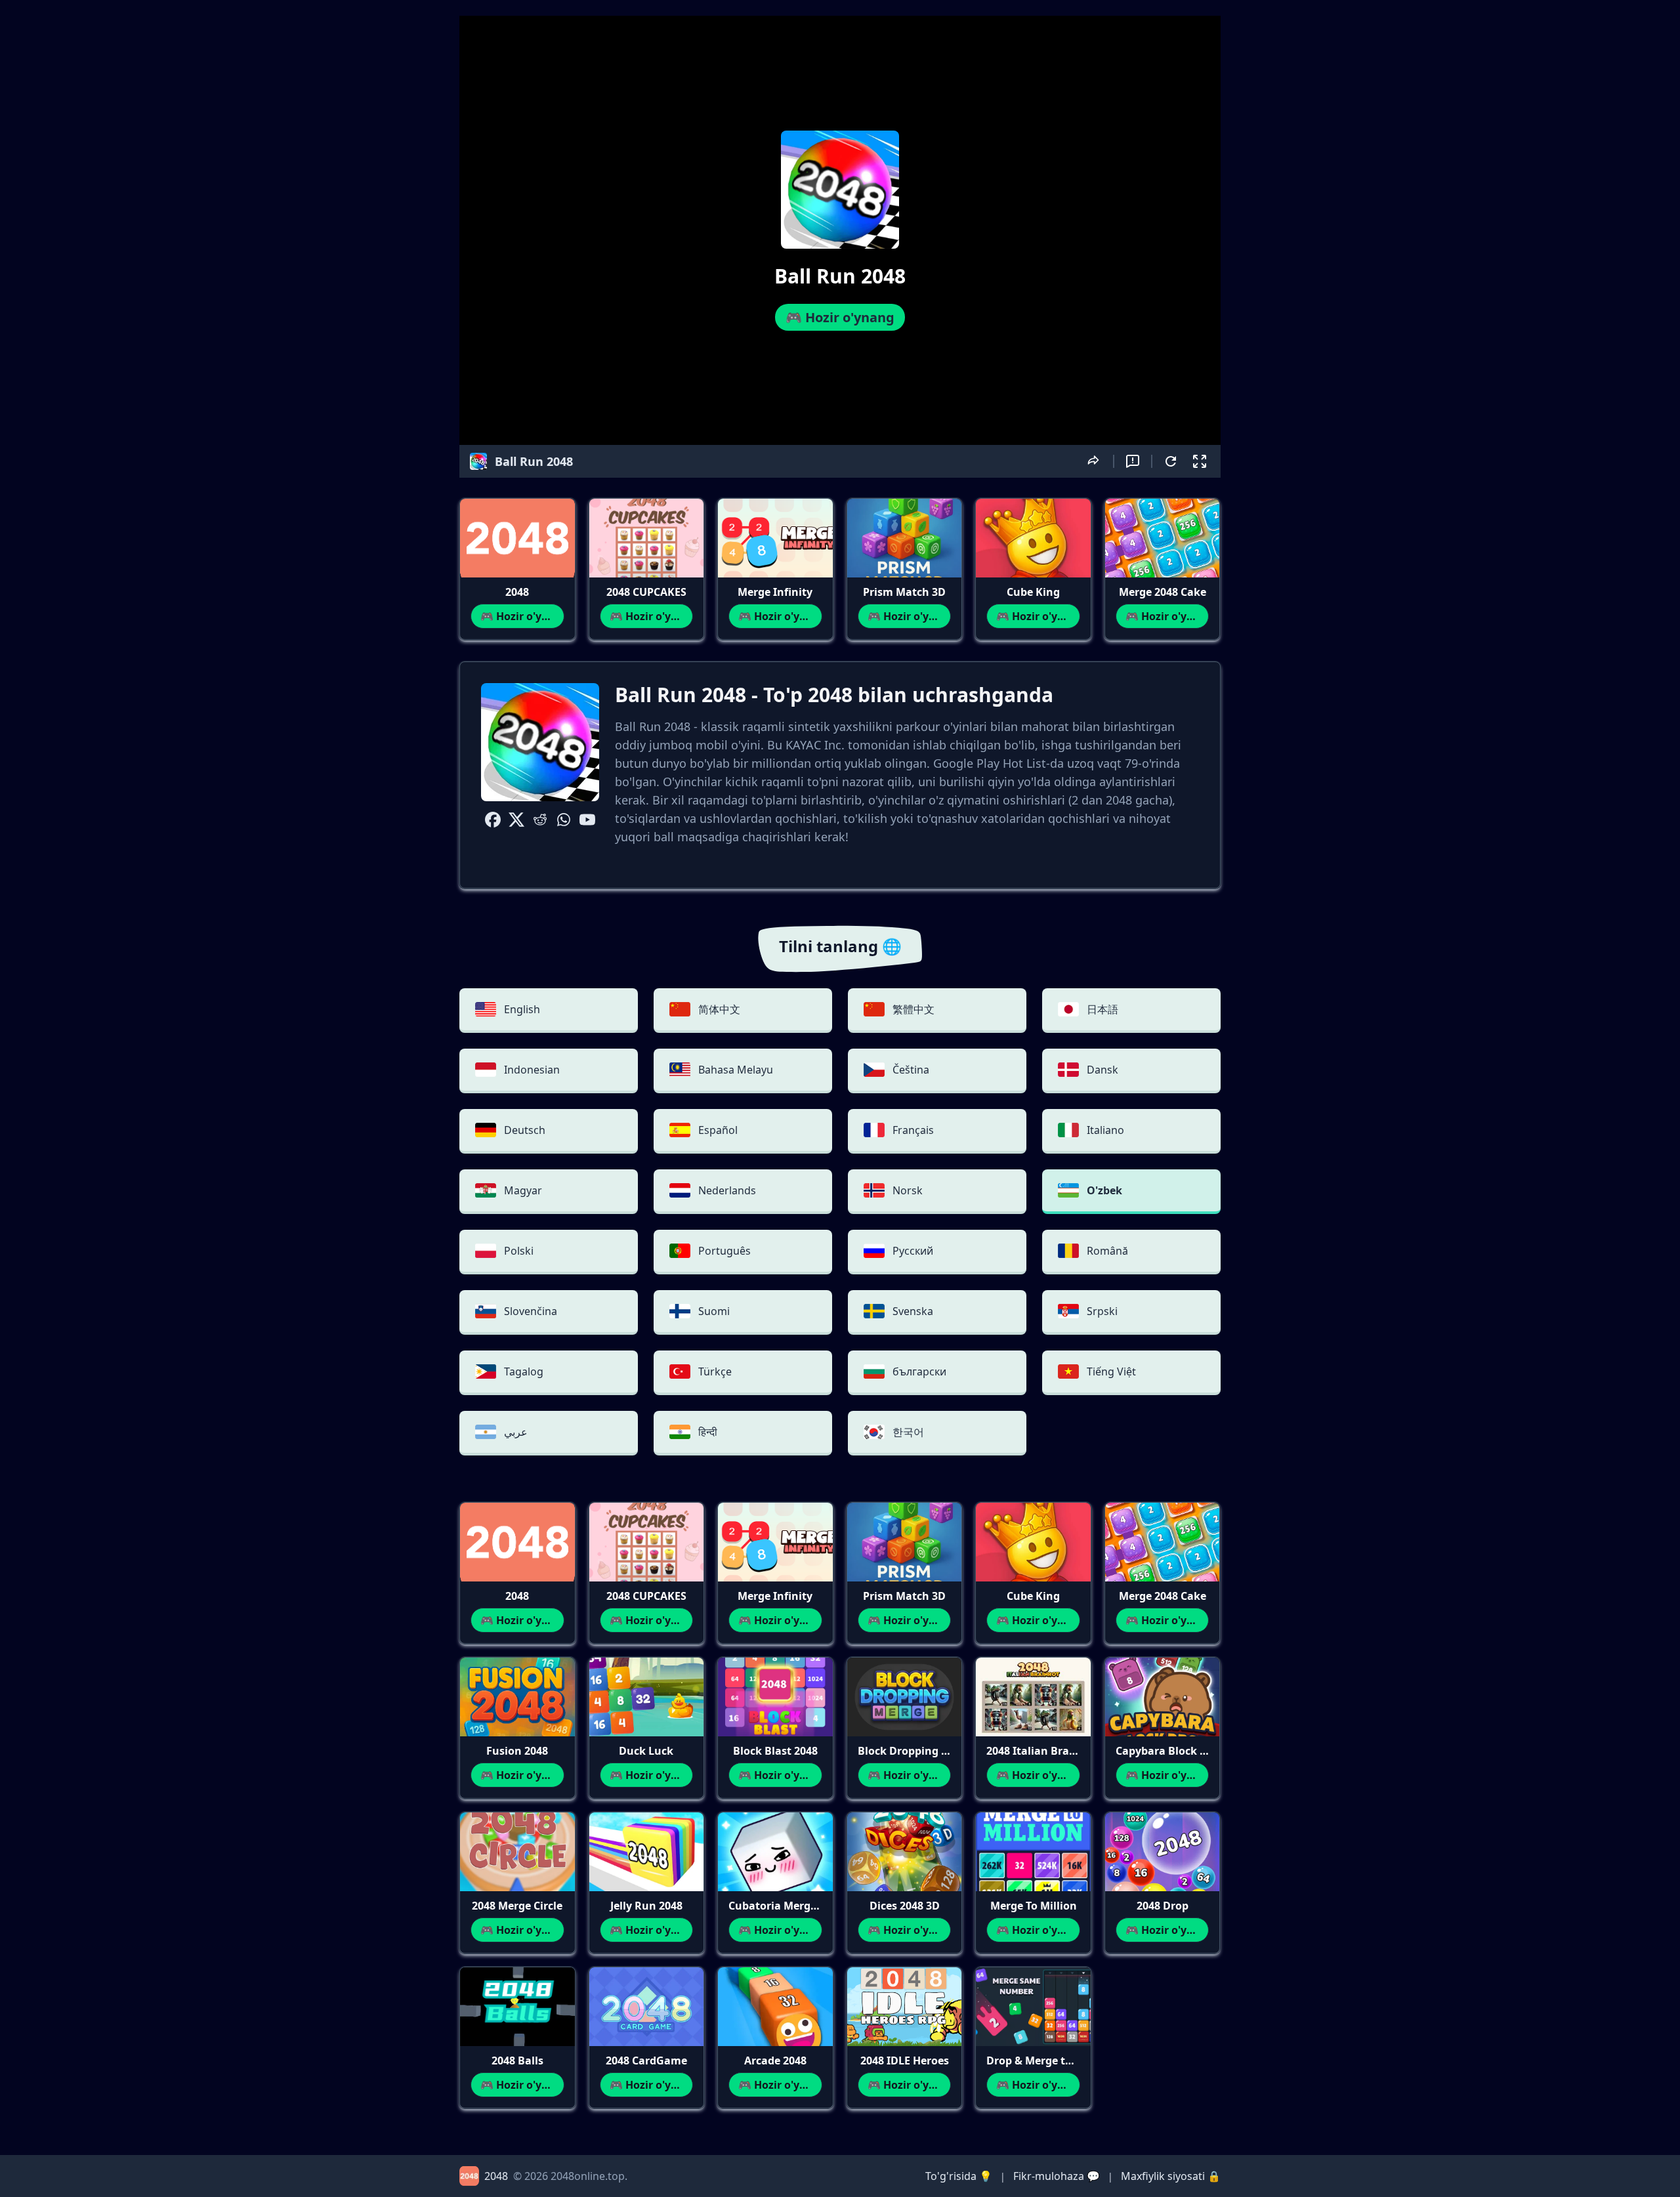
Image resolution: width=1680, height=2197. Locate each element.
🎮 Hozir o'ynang (840, 317)
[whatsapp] (564, 820)
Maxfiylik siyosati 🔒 (1171, 2176)
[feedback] (1133, 461)
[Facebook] (493, 820)
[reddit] (540, 820)
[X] (516, 820)
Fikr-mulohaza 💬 (1057, 2176)
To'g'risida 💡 (959, 2176)
